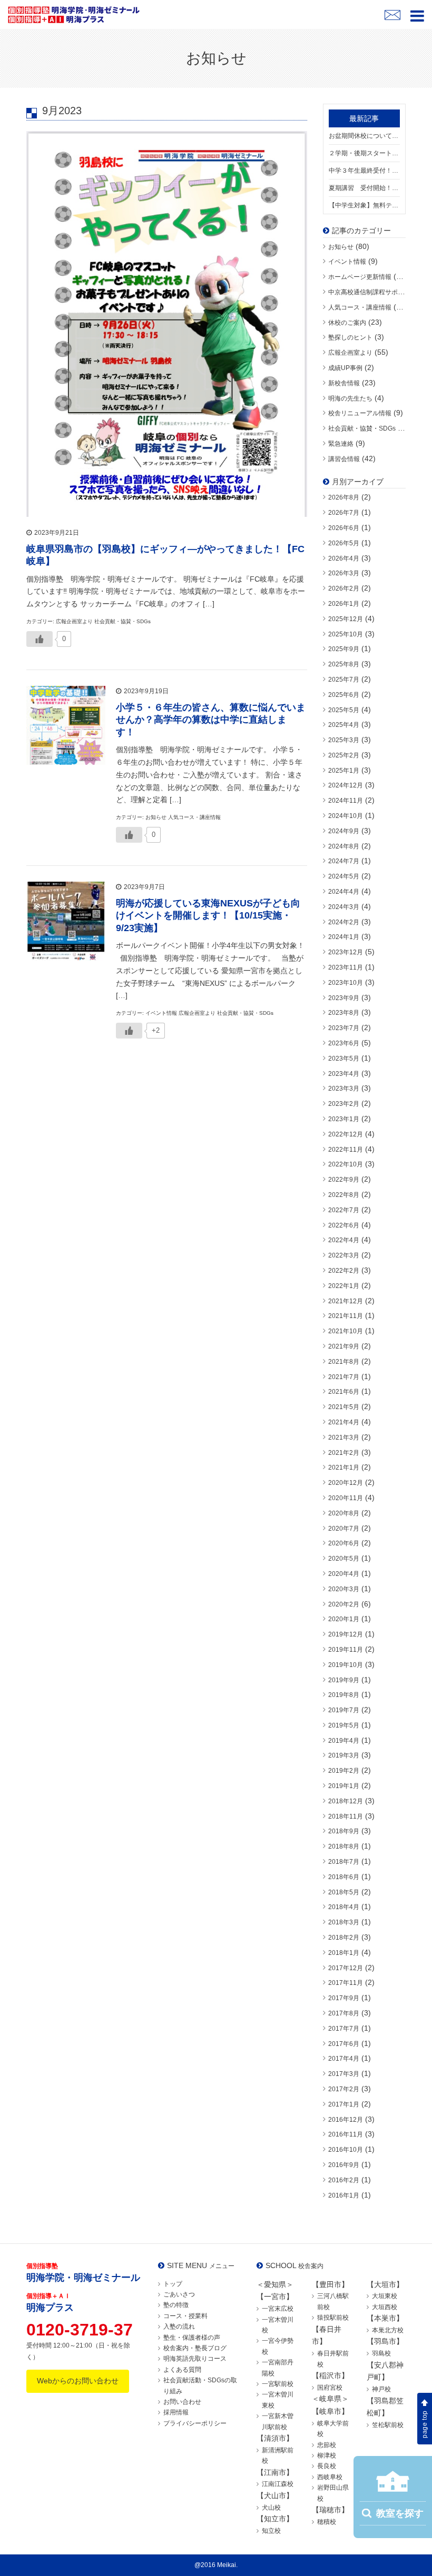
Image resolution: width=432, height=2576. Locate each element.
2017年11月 (346, 1983)
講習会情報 (344, 459)
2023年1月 (344, 1119)
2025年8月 (344, 664)
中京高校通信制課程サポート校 (372, 292)
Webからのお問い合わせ (78, 2381)
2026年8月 (344, 497)
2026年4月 (344, 558)
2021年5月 (344, 1407)
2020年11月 (346, 1498)
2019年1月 (344, 1786)
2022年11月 (346, 1150)
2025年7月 (344, 680)
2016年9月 (344, 2165)
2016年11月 (346, 2134)
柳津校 (327, 2455)
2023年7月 (344, 1028)
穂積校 (327, 2522)
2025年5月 (344, 710)
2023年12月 (346, 952)
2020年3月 (344, 1589)
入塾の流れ (179, 2327)
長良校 (327, 2466)
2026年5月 (344, 543)
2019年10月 (346, 1665)
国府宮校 (330, 2388)
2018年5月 (344, 1892)
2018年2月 (344, 1938)
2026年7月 (344, 513)
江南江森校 (278, 2484)
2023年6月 (344, 1043)
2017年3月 (344, 2074)
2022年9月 (344, 1180)
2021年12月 (346, 1301)
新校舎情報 (344, 383)
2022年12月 (346, 1134)
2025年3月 (344, 740)
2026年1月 (344, 604)
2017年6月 (344, 2044)
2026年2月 (344, 588)
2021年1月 (344, 1467)
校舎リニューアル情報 (360, 413)
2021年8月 (344, 1362)
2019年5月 (344, 1725)
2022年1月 (344, 1286)
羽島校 (381, 2353)
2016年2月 (344, 2180)
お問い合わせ (182, 2402)
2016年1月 (344, 2195)
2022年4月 (344, 1240)
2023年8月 (344, 1013)
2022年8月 (344, 1195)
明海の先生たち (350, 398)
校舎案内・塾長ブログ (195, 2348)
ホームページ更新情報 (360, 277)
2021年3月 (344, 1437)
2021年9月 (344, 1346)
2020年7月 (344, 1529)
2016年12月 (346, 2120)
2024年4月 (344, 892)
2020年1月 (344, 1619)
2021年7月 (344, 1377)
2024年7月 (344, 861)
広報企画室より (350, 353)
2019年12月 (346, 1634)
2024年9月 (344, 831)
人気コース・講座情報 (360, 307)
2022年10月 (346, 1164)
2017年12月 (346, 1968)
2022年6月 (344, 1225)
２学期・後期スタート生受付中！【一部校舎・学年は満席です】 (365, 153)
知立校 (271, 2531)
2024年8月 (344, 846)
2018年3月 (344, 1922)
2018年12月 (346, 1801)
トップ (173, 2284)
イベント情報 (347, 262)
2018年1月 (344, 1953)
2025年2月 (344, 755)
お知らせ (341, 247)
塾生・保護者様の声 (192, 2338)
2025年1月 (344, 771)
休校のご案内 (347, 323)
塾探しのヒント (350, 337)
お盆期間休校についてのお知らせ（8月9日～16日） (365, 136)
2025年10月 (346, 634)
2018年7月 (344, 1862)
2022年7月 (344, 1210)
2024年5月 (344, 876)
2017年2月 (344, 2089)
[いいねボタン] (40, 639)
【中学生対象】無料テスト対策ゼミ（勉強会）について (365, 205)
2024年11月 (346, 801)
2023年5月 (344, 1059)
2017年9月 (344, 1998)
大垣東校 (385, 2296)
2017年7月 (344, 2029)
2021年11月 (346, 1316)
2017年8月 (344, 2013)
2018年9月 (344, 1831)
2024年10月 (346, 816)
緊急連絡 (341, 444)
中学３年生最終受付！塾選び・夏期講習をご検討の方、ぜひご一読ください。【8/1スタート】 (365, 171)
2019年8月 (344, 1695)
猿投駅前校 (333, 2318)
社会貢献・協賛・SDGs (362, 428)
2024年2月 (344, 922)
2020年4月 (344, 1574)
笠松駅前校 (388, 2425)
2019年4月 (344, 1741)
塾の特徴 (176, 2305)
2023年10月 (346, 983)
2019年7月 (344, 1710)
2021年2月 (344, 1453)
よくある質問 (182, 2370)
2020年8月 (344, 1513)
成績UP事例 (345, 368)
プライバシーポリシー (195, 2423)
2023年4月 (344, 1074)
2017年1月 (344, 2104)
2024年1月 (344, 937)
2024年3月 (344, 907)
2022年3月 (344, 1255)
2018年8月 (344, 1846)
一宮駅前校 (278, 2384)
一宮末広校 (278, 2309)
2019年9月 (344, 1680)
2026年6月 (344, 528)
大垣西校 (385, 2307)
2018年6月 (344, 1877)
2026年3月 (344, 573)
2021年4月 (344, 1422)
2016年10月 (346, 2150)
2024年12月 (346, 785)
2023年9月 (344, 998)
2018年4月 (344, 1907)
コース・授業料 (185, 2316)
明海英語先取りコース (195, 2359)
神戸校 (381, 2389)
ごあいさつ (179, 2294)
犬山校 (271, 2508)
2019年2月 (344, 1771)
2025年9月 (344, 649)
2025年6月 (344, 695)
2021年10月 (346, 1331)
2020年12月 (346, 1483)
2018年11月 (346, 1816)
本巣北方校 (388, 2330)
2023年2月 (344, 1104)
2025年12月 (346, 619)
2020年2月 (344, 1604)
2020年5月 (344, 1559)
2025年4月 (344, 725)
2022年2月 (344, 1271)
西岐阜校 (330, 2477)
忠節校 (327, 2445)
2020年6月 (344, 1543)
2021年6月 (344, 1392)
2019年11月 (346, 1650)
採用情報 (176, 2412)
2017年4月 (344, 2059)
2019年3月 (344, 1755)
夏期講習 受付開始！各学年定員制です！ (365, 188)
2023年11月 (346, 967)
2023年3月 (344, 1089)
